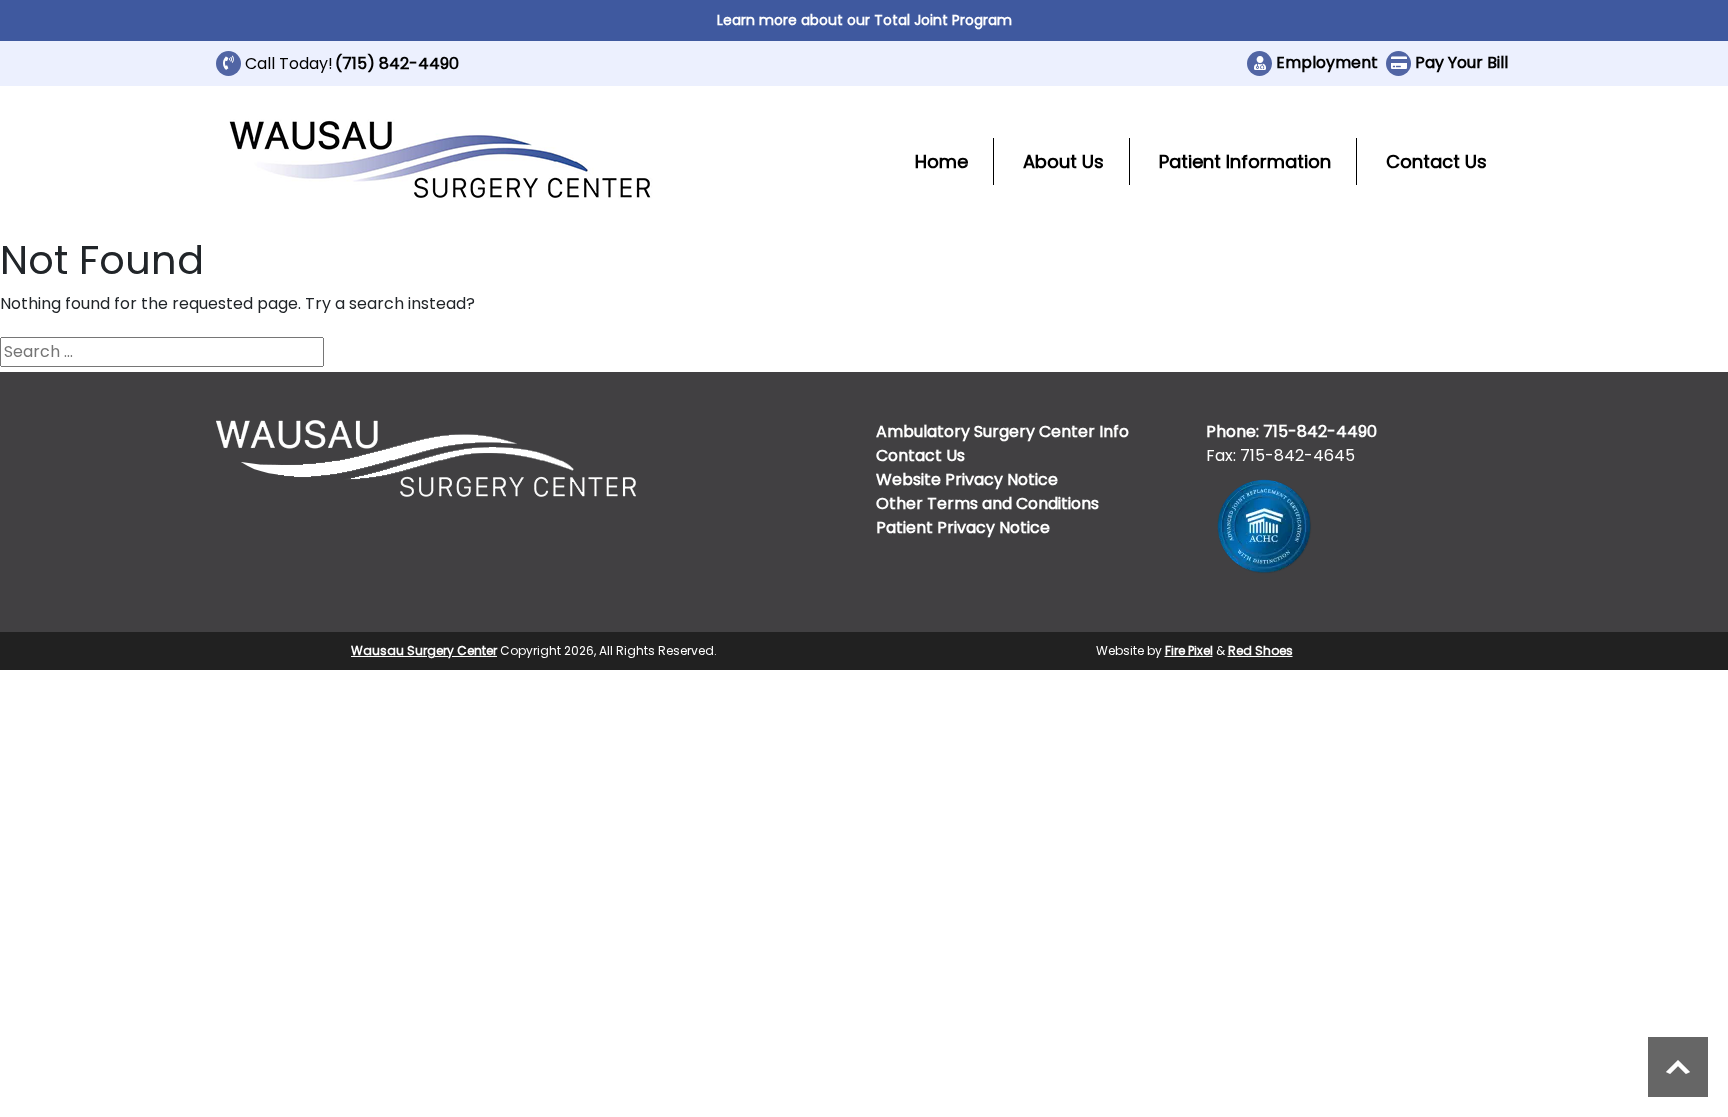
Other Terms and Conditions (987, 503)
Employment (1327, 62)
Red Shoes (1260, 650)
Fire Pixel (1189, 650)
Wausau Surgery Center (424, 650)
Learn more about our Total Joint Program (864, 20)
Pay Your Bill (1461, 62)
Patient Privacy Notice (963, 527)
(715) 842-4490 (397, 63)
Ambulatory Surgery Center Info (1002, 431)
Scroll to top (1678, 1067)
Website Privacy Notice (967, 479)
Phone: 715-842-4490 (1291, 431)
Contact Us (1436, 161)
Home (941, 161)
